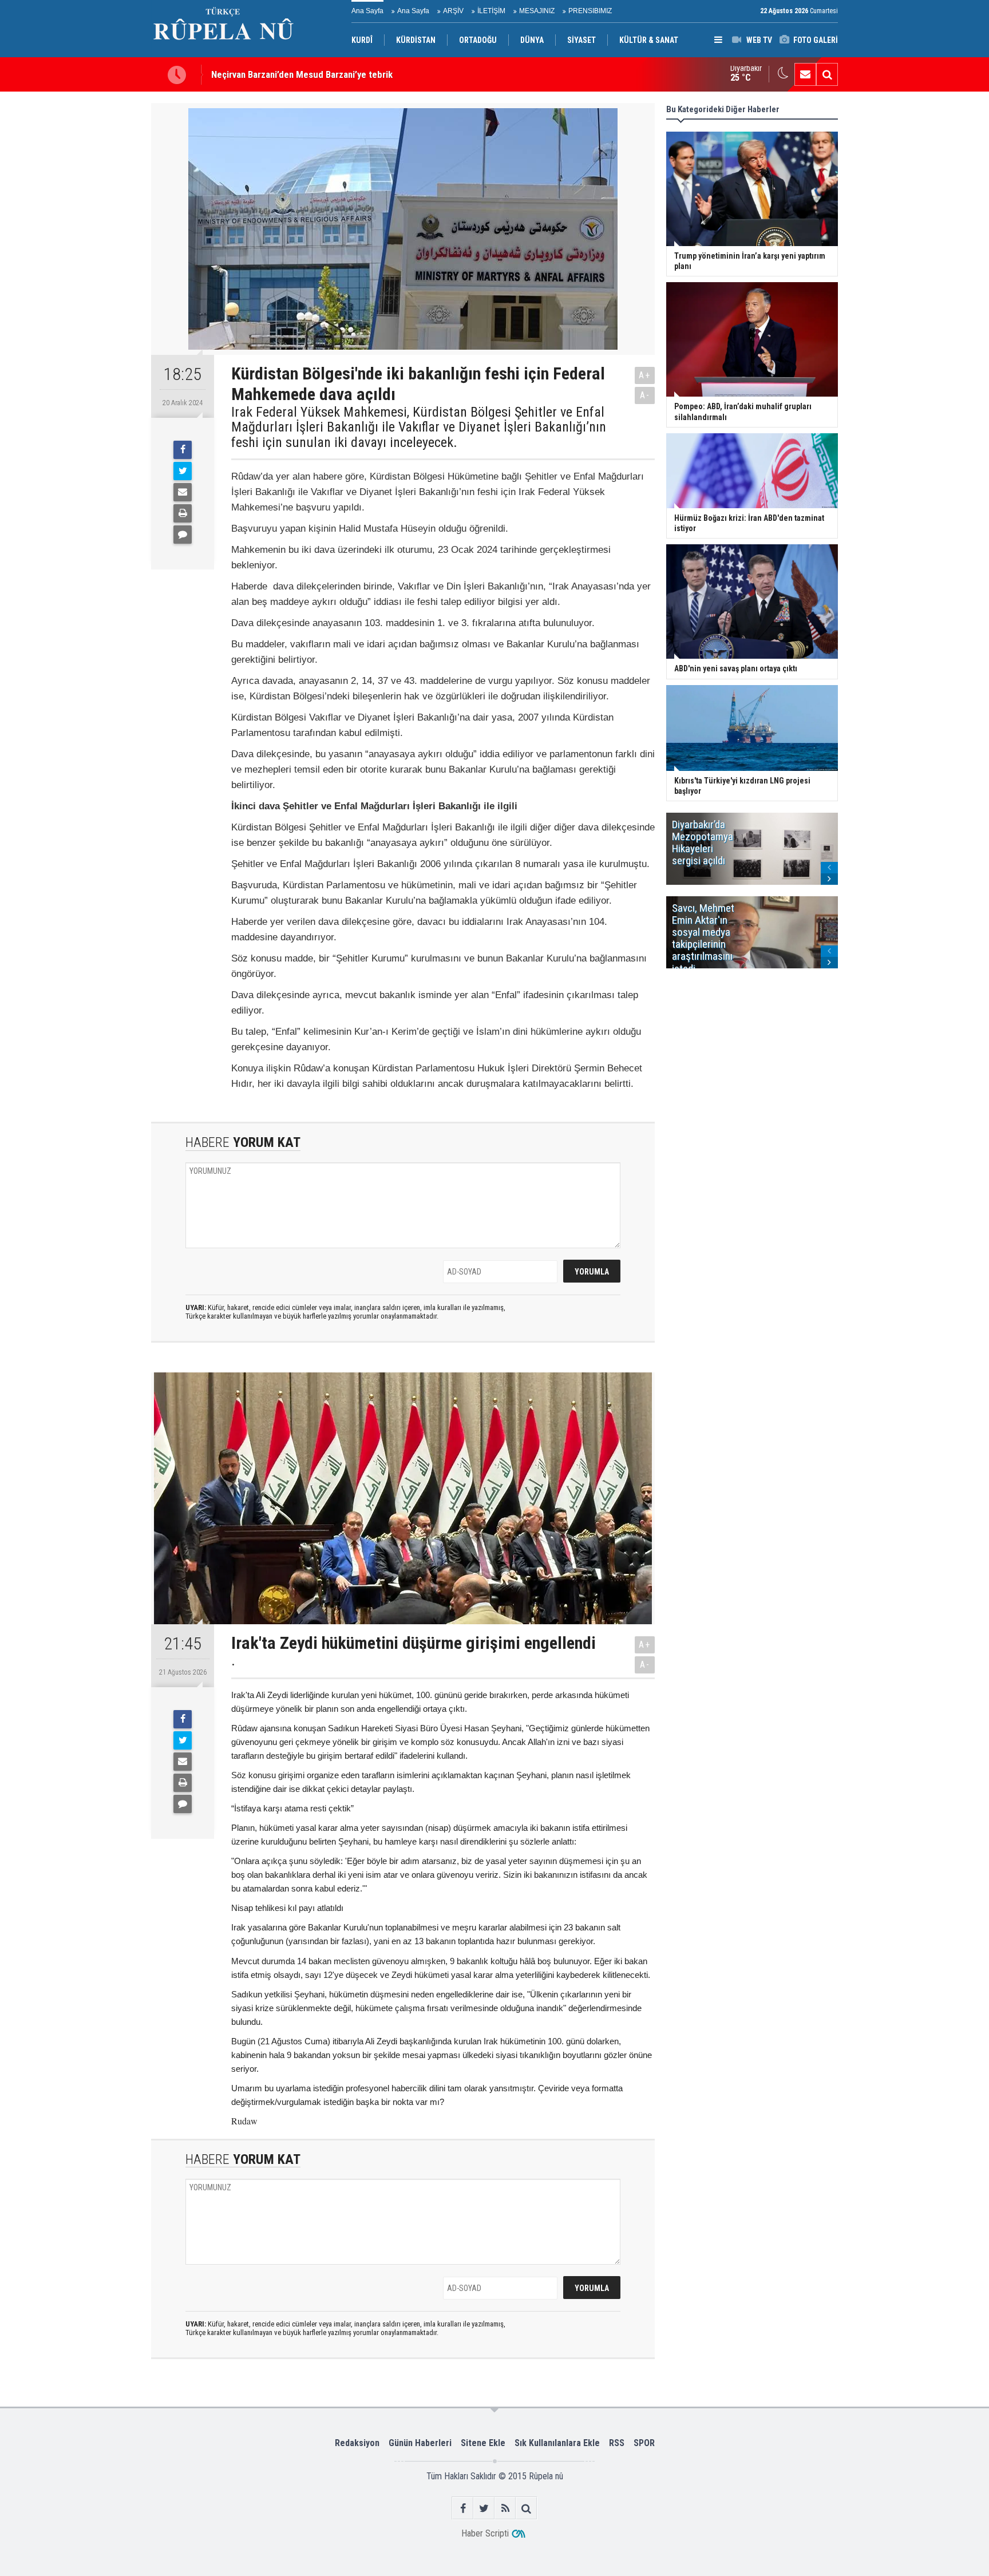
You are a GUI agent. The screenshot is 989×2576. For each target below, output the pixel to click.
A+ (645, 375)
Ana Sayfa (367, 11)
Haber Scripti (485, 2533)
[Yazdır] (183, 513)
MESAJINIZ (537, 11)
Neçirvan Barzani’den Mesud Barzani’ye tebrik (302, 74)
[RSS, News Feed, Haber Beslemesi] (505, 2508)
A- (645, 395)
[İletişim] (805, 74)
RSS (617, 2443)
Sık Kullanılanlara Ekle (557, 2443)
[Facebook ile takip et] (463, 2508)
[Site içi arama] (827, 74)
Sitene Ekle (483, 2443)
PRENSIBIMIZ (590, 11)
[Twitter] (183, 471)
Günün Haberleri (420, 2443)
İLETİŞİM (491, 11)
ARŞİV (453, 11)
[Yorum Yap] (183, 535)
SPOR (644, 2443)
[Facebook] (183, 450)
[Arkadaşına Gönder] (183, 492)
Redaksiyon (357, 2443)
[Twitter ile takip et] (484, 2508)
